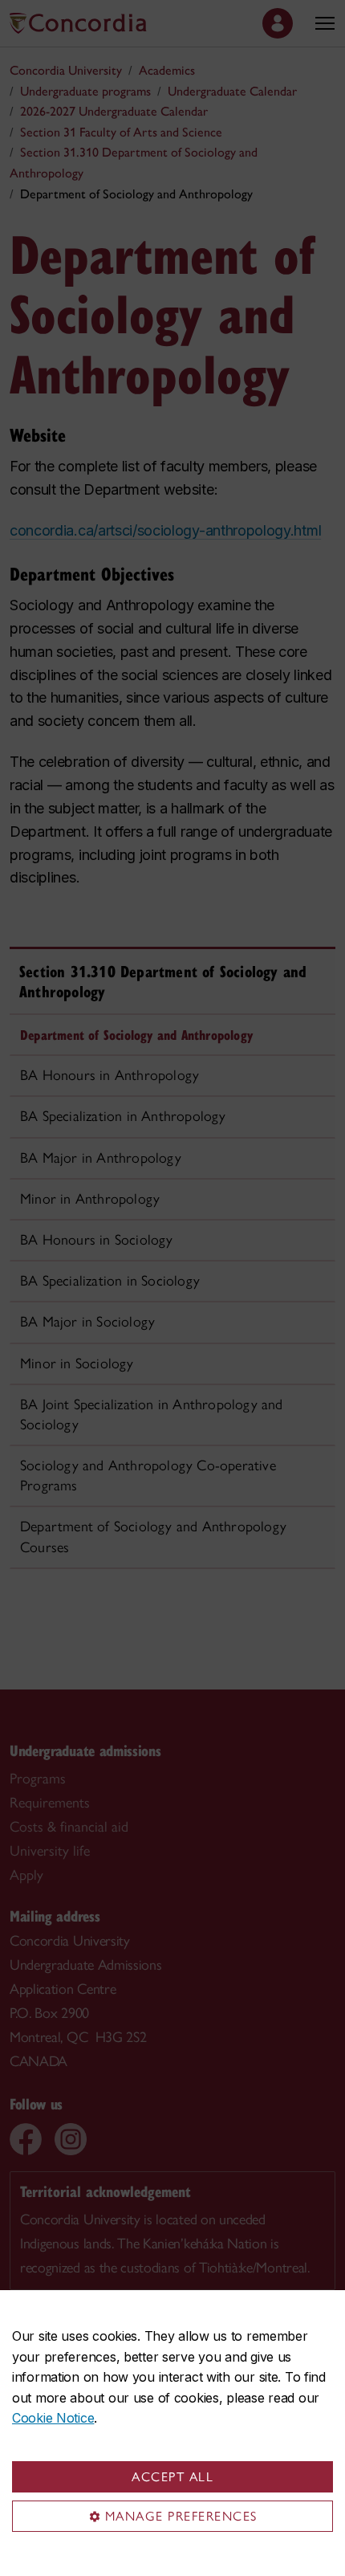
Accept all (172, 2477)
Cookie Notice (53, 2418)
